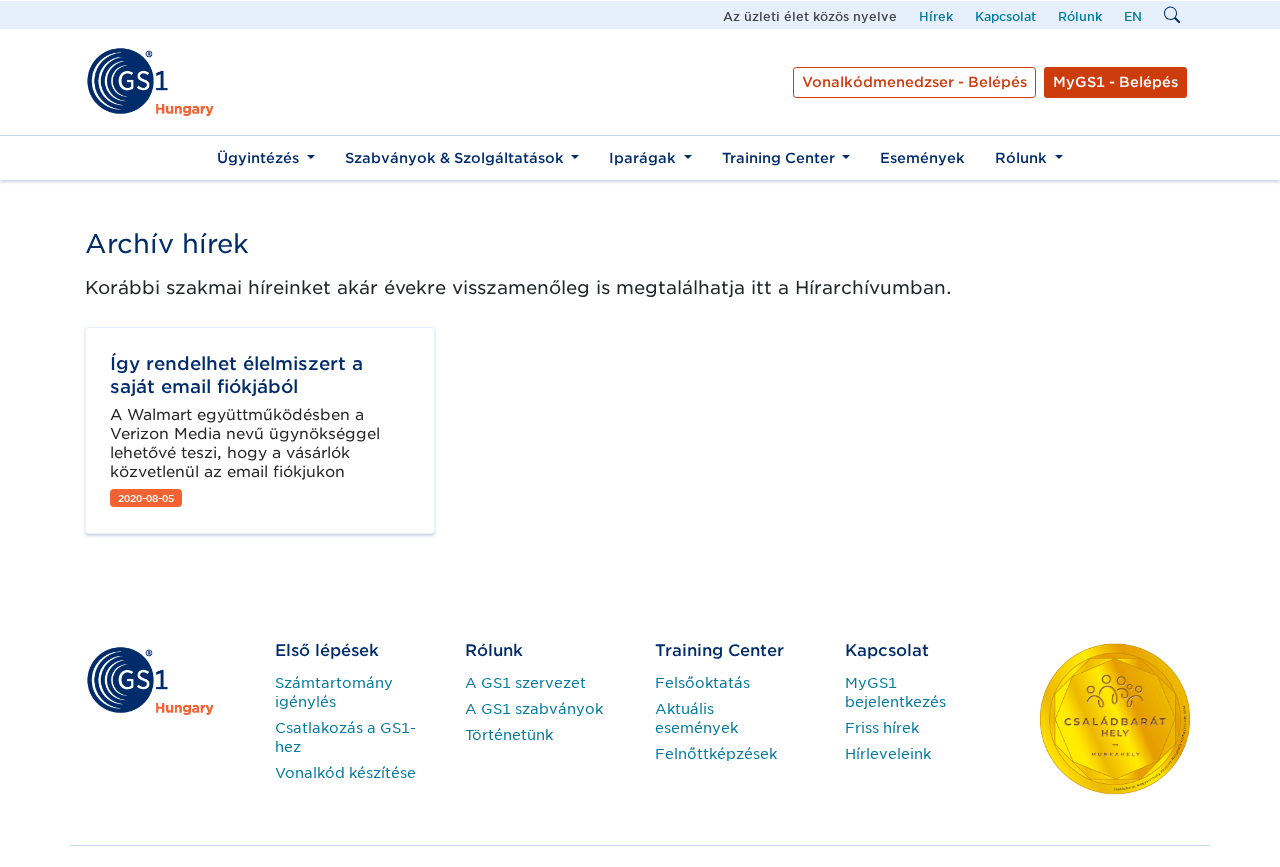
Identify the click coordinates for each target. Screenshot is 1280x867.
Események (922, 158)
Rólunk (1080, 16)
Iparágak (644, 158)
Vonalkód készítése (345, 773)
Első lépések (327, 650)
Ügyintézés (260, 158)
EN (1133, 16)
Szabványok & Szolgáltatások (456, 158)
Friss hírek (882, 728)
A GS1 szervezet (525, 683)
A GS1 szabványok (534, 709)
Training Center (780, 158)
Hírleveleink (888, 754)
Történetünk (509, 735)
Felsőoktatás (702, 683)
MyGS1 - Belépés (1115, 82)
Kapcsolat (1005, 16)
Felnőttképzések (716, 754)
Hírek (936, 16)
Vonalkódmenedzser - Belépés (914, 82)
